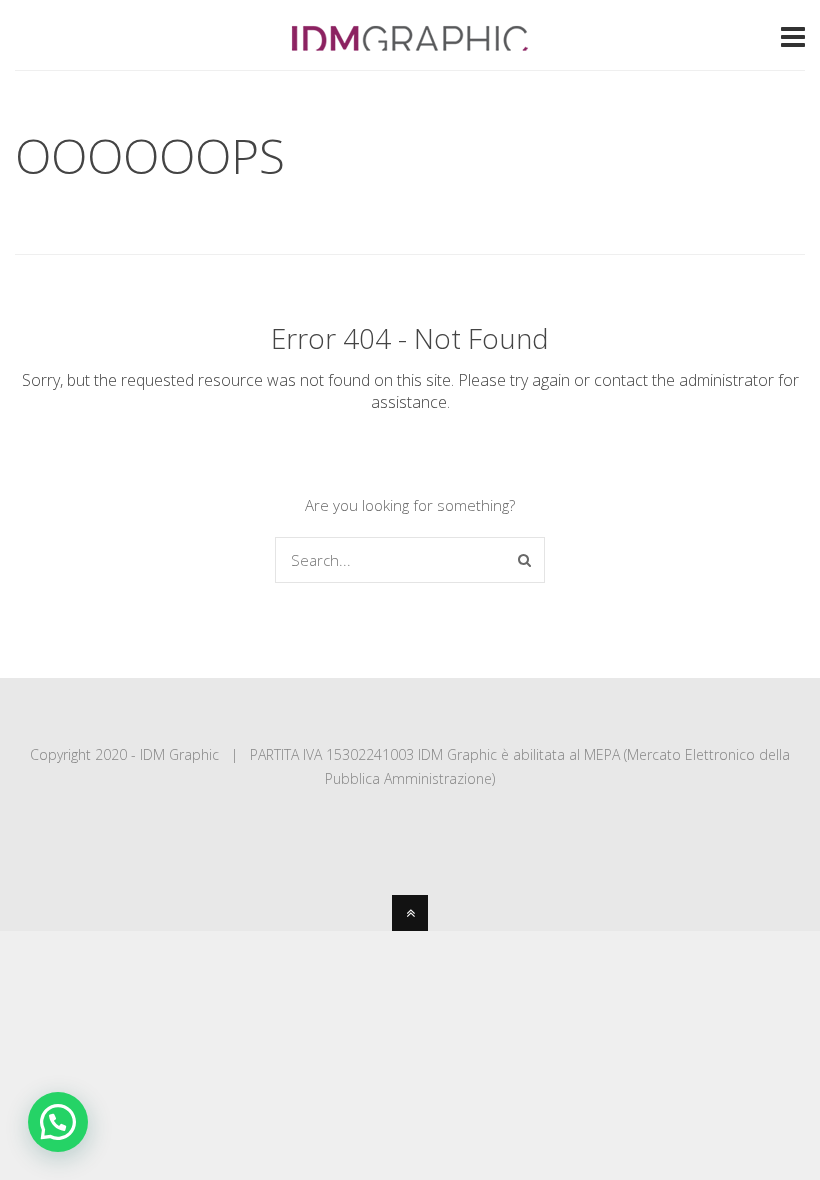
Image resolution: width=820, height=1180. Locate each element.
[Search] (524, 560)
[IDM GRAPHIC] (410, 42)
